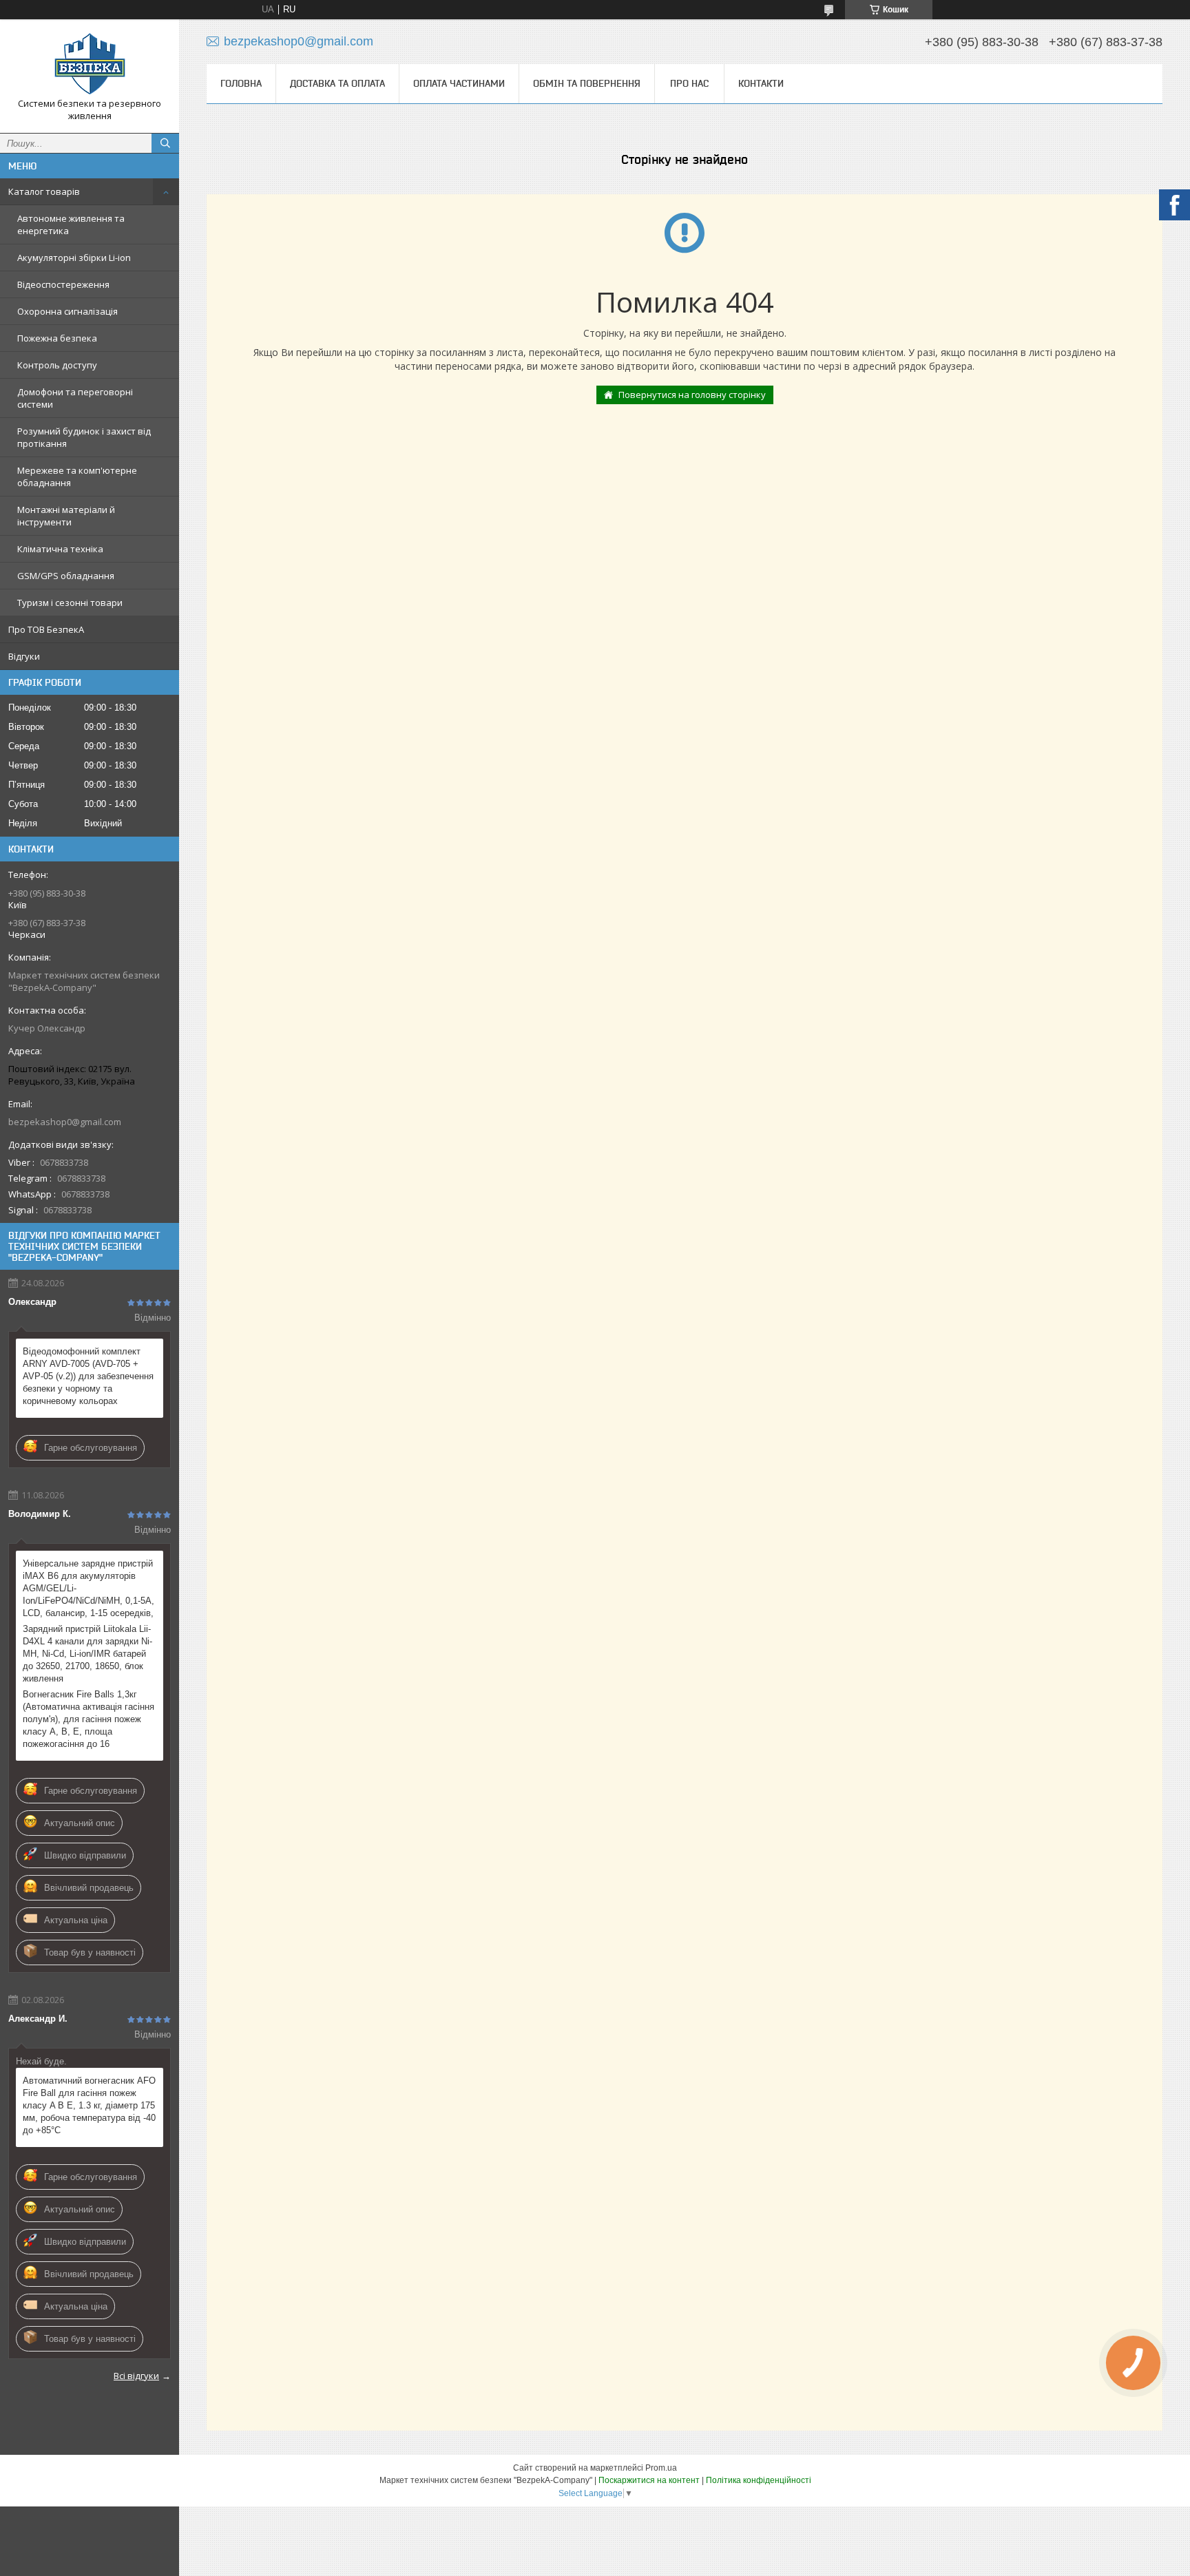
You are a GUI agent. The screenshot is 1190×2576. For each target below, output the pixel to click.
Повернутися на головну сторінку (692, 395)
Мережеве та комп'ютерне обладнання (77, 477)
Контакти (761, 83)
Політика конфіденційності (759, 2480)
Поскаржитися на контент (649, 2480)
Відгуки (24, 656)
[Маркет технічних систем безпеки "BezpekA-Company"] (90, 64)
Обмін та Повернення (587, 83)
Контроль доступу (57, 365)
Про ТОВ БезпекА (46, 629)
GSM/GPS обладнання (66, 576)
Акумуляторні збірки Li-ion (74, 258)
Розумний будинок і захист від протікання (84, 437)
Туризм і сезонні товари (70, 603)
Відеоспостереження (63, 284)
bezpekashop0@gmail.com (65, 1122)
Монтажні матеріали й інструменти (66, 516)
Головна (241, 83)
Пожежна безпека (57, 338)
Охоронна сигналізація (67, 311)
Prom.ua (661, 2468)
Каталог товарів (44, 191)
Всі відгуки (136, 2376)
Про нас (689, 83)
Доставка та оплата (337, 83)
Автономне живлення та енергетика (71, 224)
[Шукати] (165, 143)
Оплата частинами (459, 83)
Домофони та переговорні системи (75, 398)
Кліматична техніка (60, 549)
